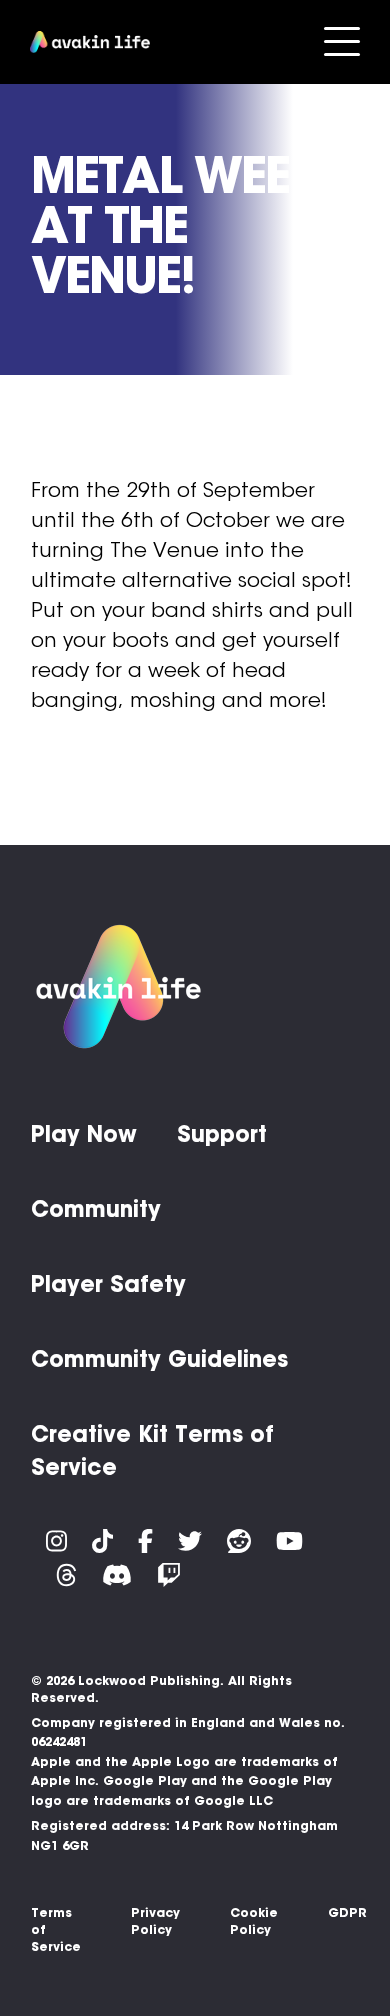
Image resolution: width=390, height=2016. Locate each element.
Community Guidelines (159, 1359)
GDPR (347, 1912)
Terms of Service (56, 1929)
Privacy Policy (155, 1921)
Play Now (84, 1134)
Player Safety (108, 1284)
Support (222, 1134)
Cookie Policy (254, 1921)
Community (96, 1209)
